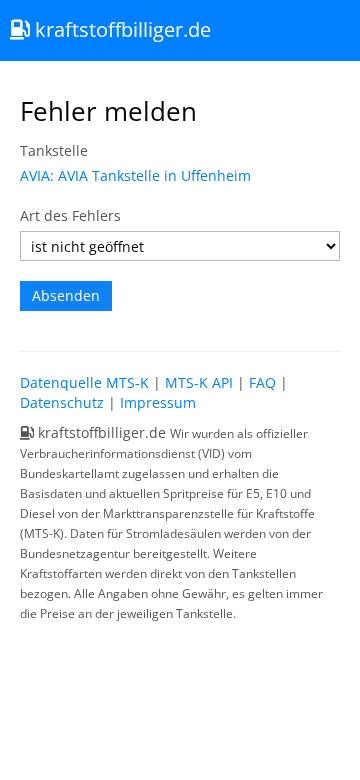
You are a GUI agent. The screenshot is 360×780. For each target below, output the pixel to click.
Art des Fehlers (70, 215)
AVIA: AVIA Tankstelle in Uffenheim (135, 175)
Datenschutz (62, 402)
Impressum (158, 402)
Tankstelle (54, 150)
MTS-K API (199, 382)
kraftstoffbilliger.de (120, 29)
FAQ (262, 382)
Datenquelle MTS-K (84, 382)
